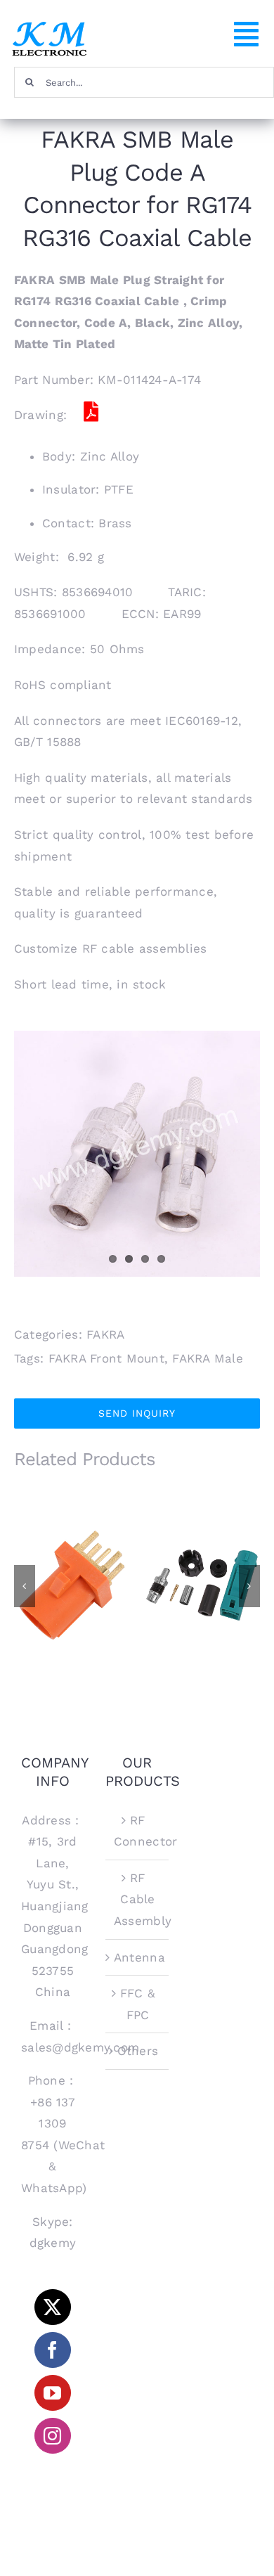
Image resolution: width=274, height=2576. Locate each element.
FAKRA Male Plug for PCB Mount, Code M (72, 1563)
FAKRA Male (208, 1358)
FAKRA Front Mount (106, 1358)
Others (138, 2051)
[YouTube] (52, 2393)
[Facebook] (52, 2350)
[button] (25, 1586)
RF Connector (138, 1831)
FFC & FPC (138, 2004)
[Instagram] (52, 2436)
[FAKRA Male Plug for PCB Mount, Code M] (72, 1585)
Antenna (138, 1957)
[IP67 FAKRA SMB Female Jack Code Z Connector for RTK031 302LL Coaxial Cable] (202, 1585)
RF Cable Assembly (138, 1899)
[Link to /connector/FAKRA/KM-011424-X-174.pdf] (91, 412)
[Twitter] (52, 2307)
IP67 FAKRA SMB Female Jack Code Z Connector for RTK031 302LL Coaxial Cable (202, 1551)
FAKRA (105, 1334)
